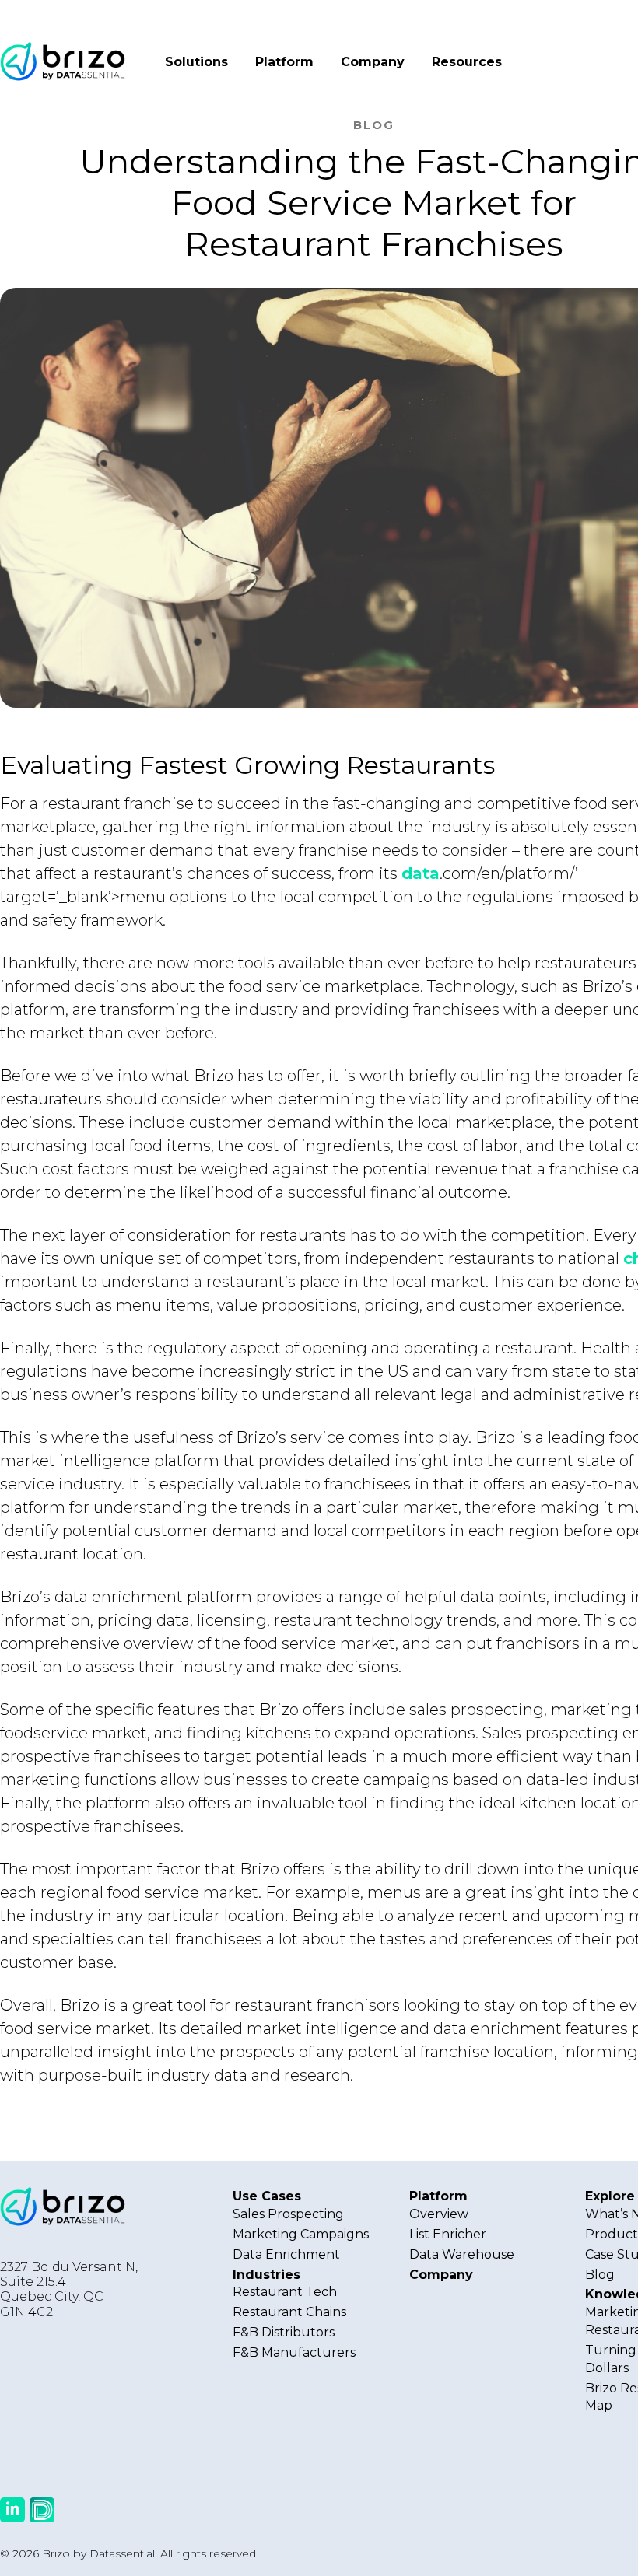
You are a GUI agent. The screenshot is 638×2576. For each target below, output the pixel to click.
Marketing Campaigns (301, 2234)
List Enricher (448, 2234)
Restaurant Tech (285, 2292)
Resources (467, 62)
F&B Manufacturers (294, 2352)
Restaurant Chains (289, 2312)
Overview (439, 2214)
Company (373, 62)
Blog (600, 2275)
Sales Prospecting (288, 2214)
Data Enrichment (286, 2254)
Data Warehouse (462, 2254)
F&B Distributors (284, 2332)
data (421, 873)
